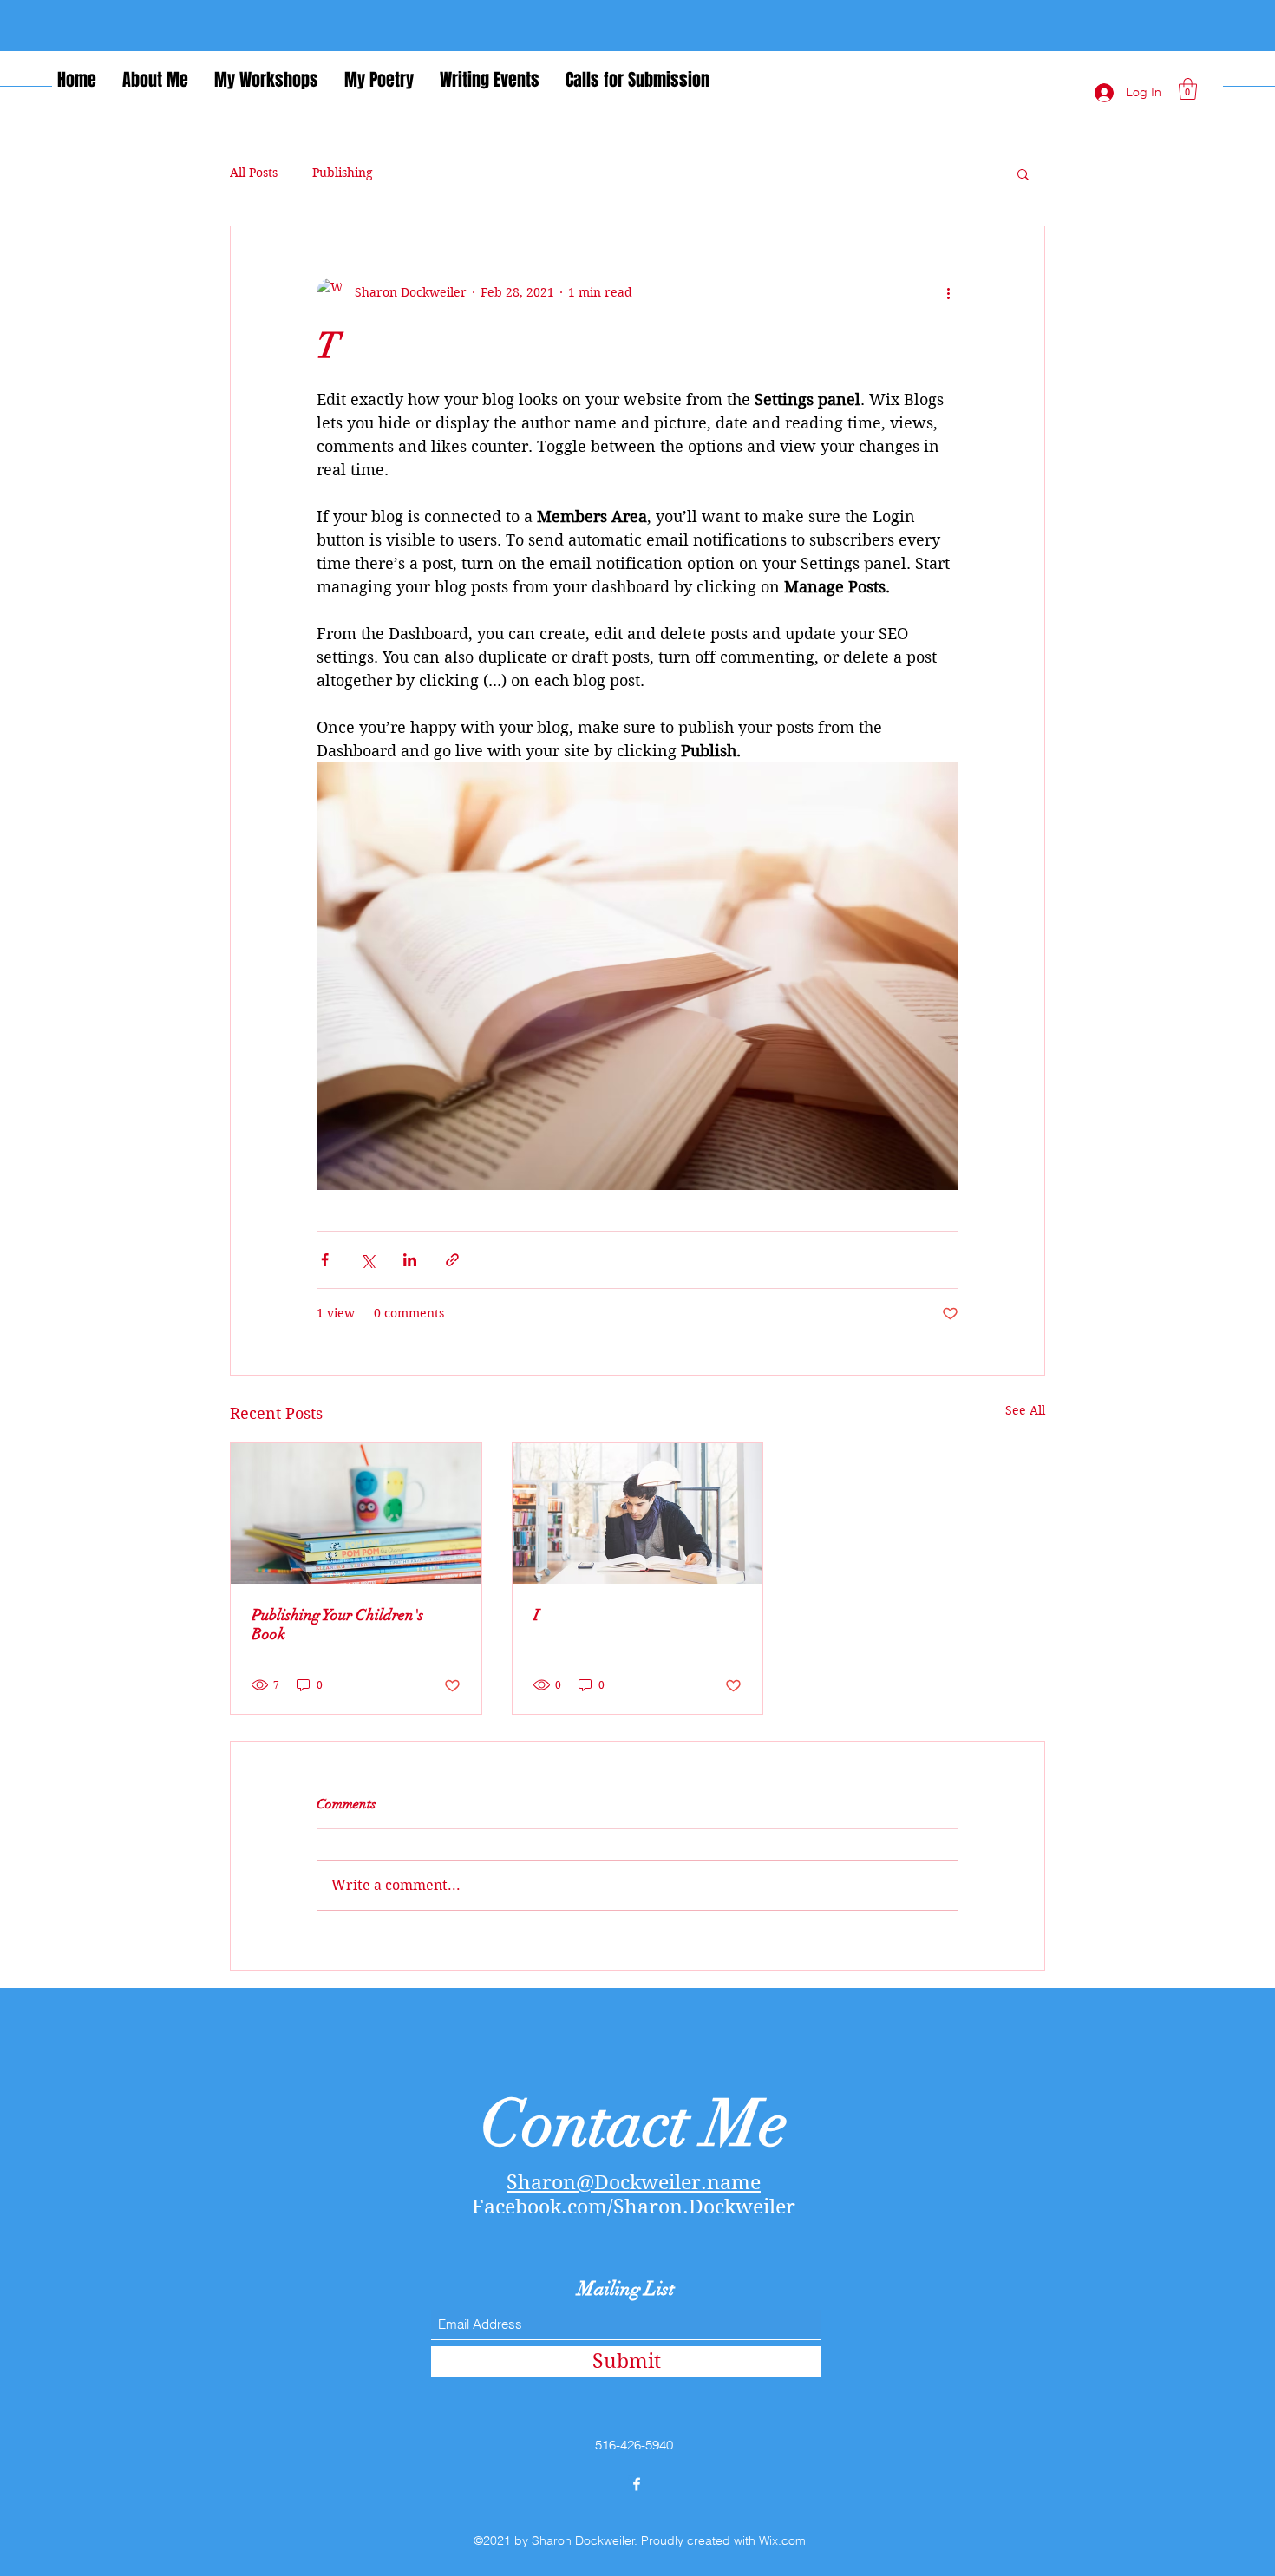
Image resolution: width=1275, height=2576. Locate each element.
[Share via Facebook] (325, 1260)
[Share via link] (452, 1260)
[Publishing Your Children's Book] (356, 1514)
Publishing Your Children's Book (337, 1625)
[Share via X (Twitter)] (367, 1260)
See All (1025, 1410)
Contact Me (634, 2124)
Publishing (343, 173)
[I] (638, 1514)
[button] (1188, 89)
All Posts (254, 173)
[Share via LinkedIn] (410, 1260)
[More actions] (948, 292)
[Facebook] (637, 2484)
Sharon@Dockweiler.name (634, 2182)
